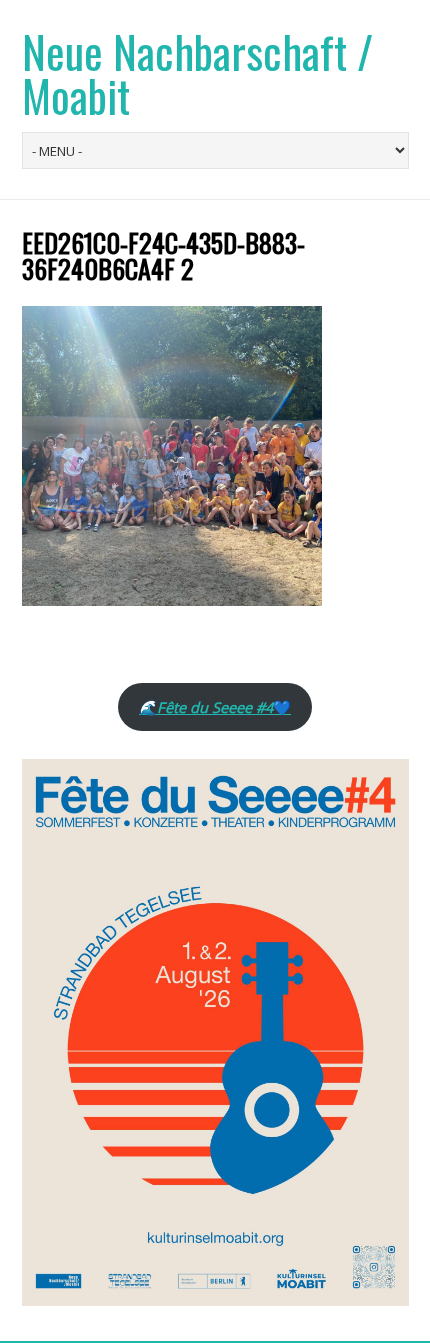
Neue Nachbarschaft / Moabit (197, 73)
